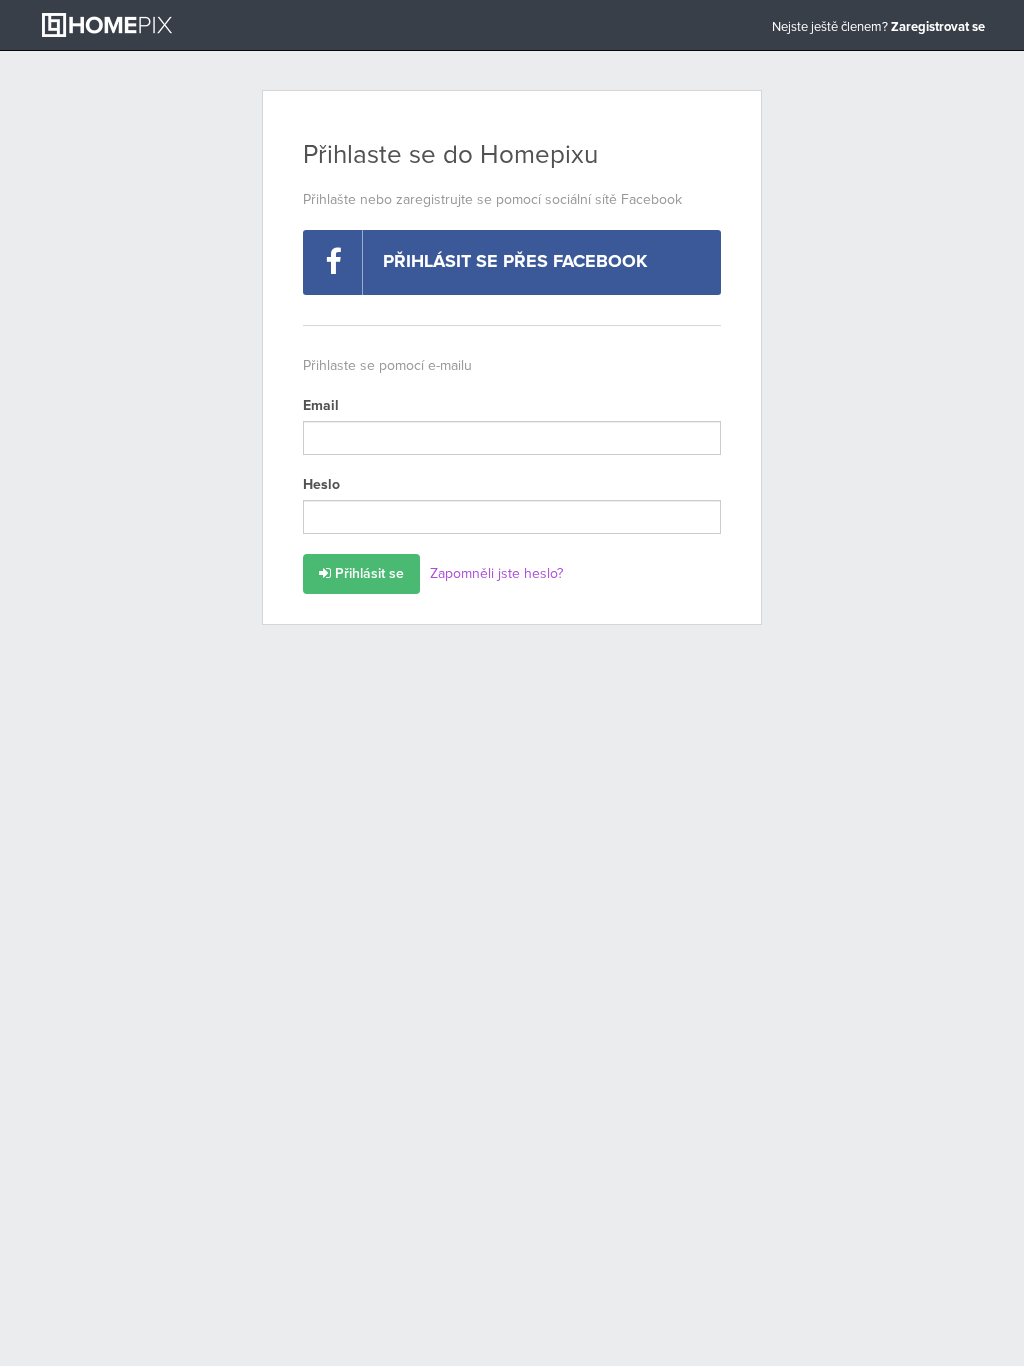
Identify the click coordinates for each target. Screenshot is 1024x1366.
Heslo (321, 485)
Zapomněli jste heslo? (496, 574)
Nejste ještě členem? (878, 27)
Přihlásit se (367, 574)
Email (321, 406)
